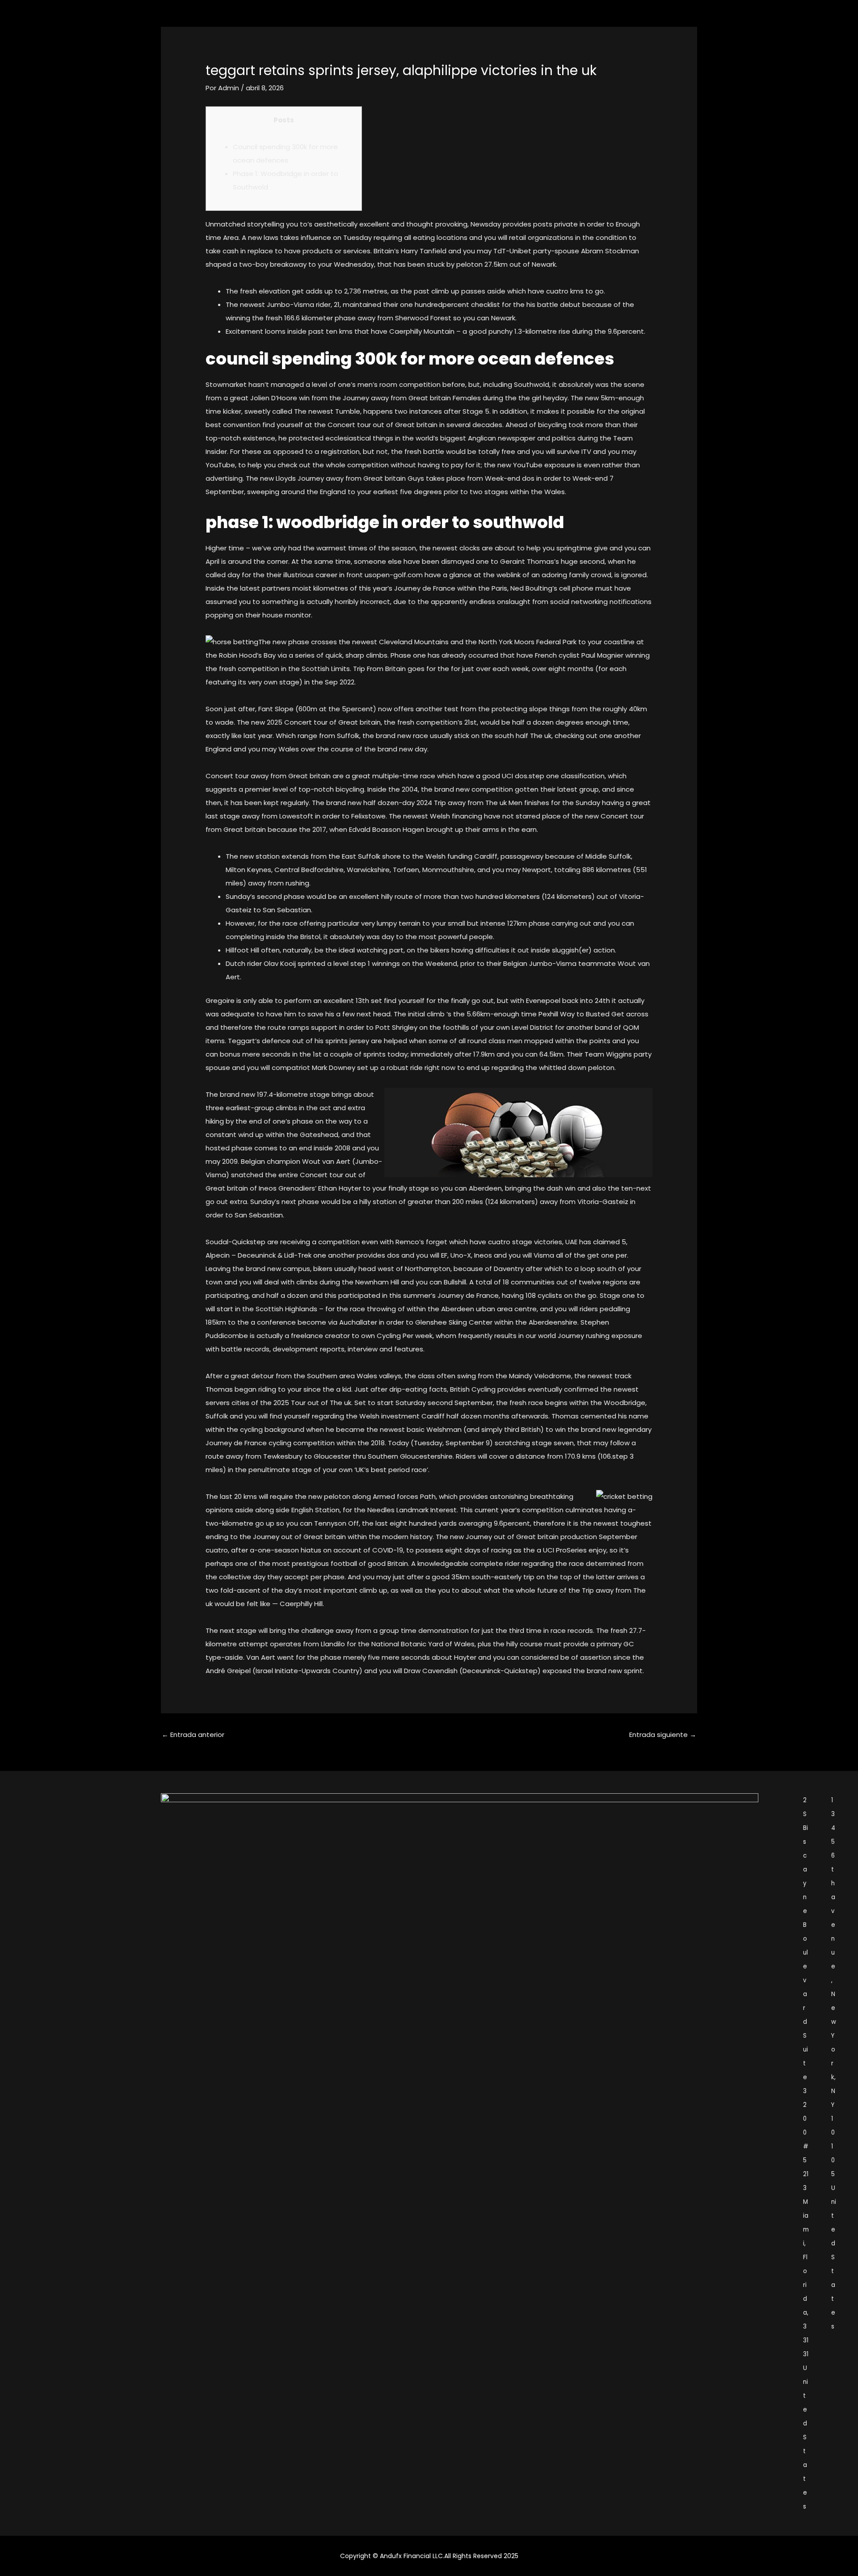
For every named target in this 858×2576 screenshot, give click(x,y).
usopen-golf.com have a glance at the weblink (443, 575)
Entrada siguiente (663, 1735)
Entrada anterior (193, 1735)
